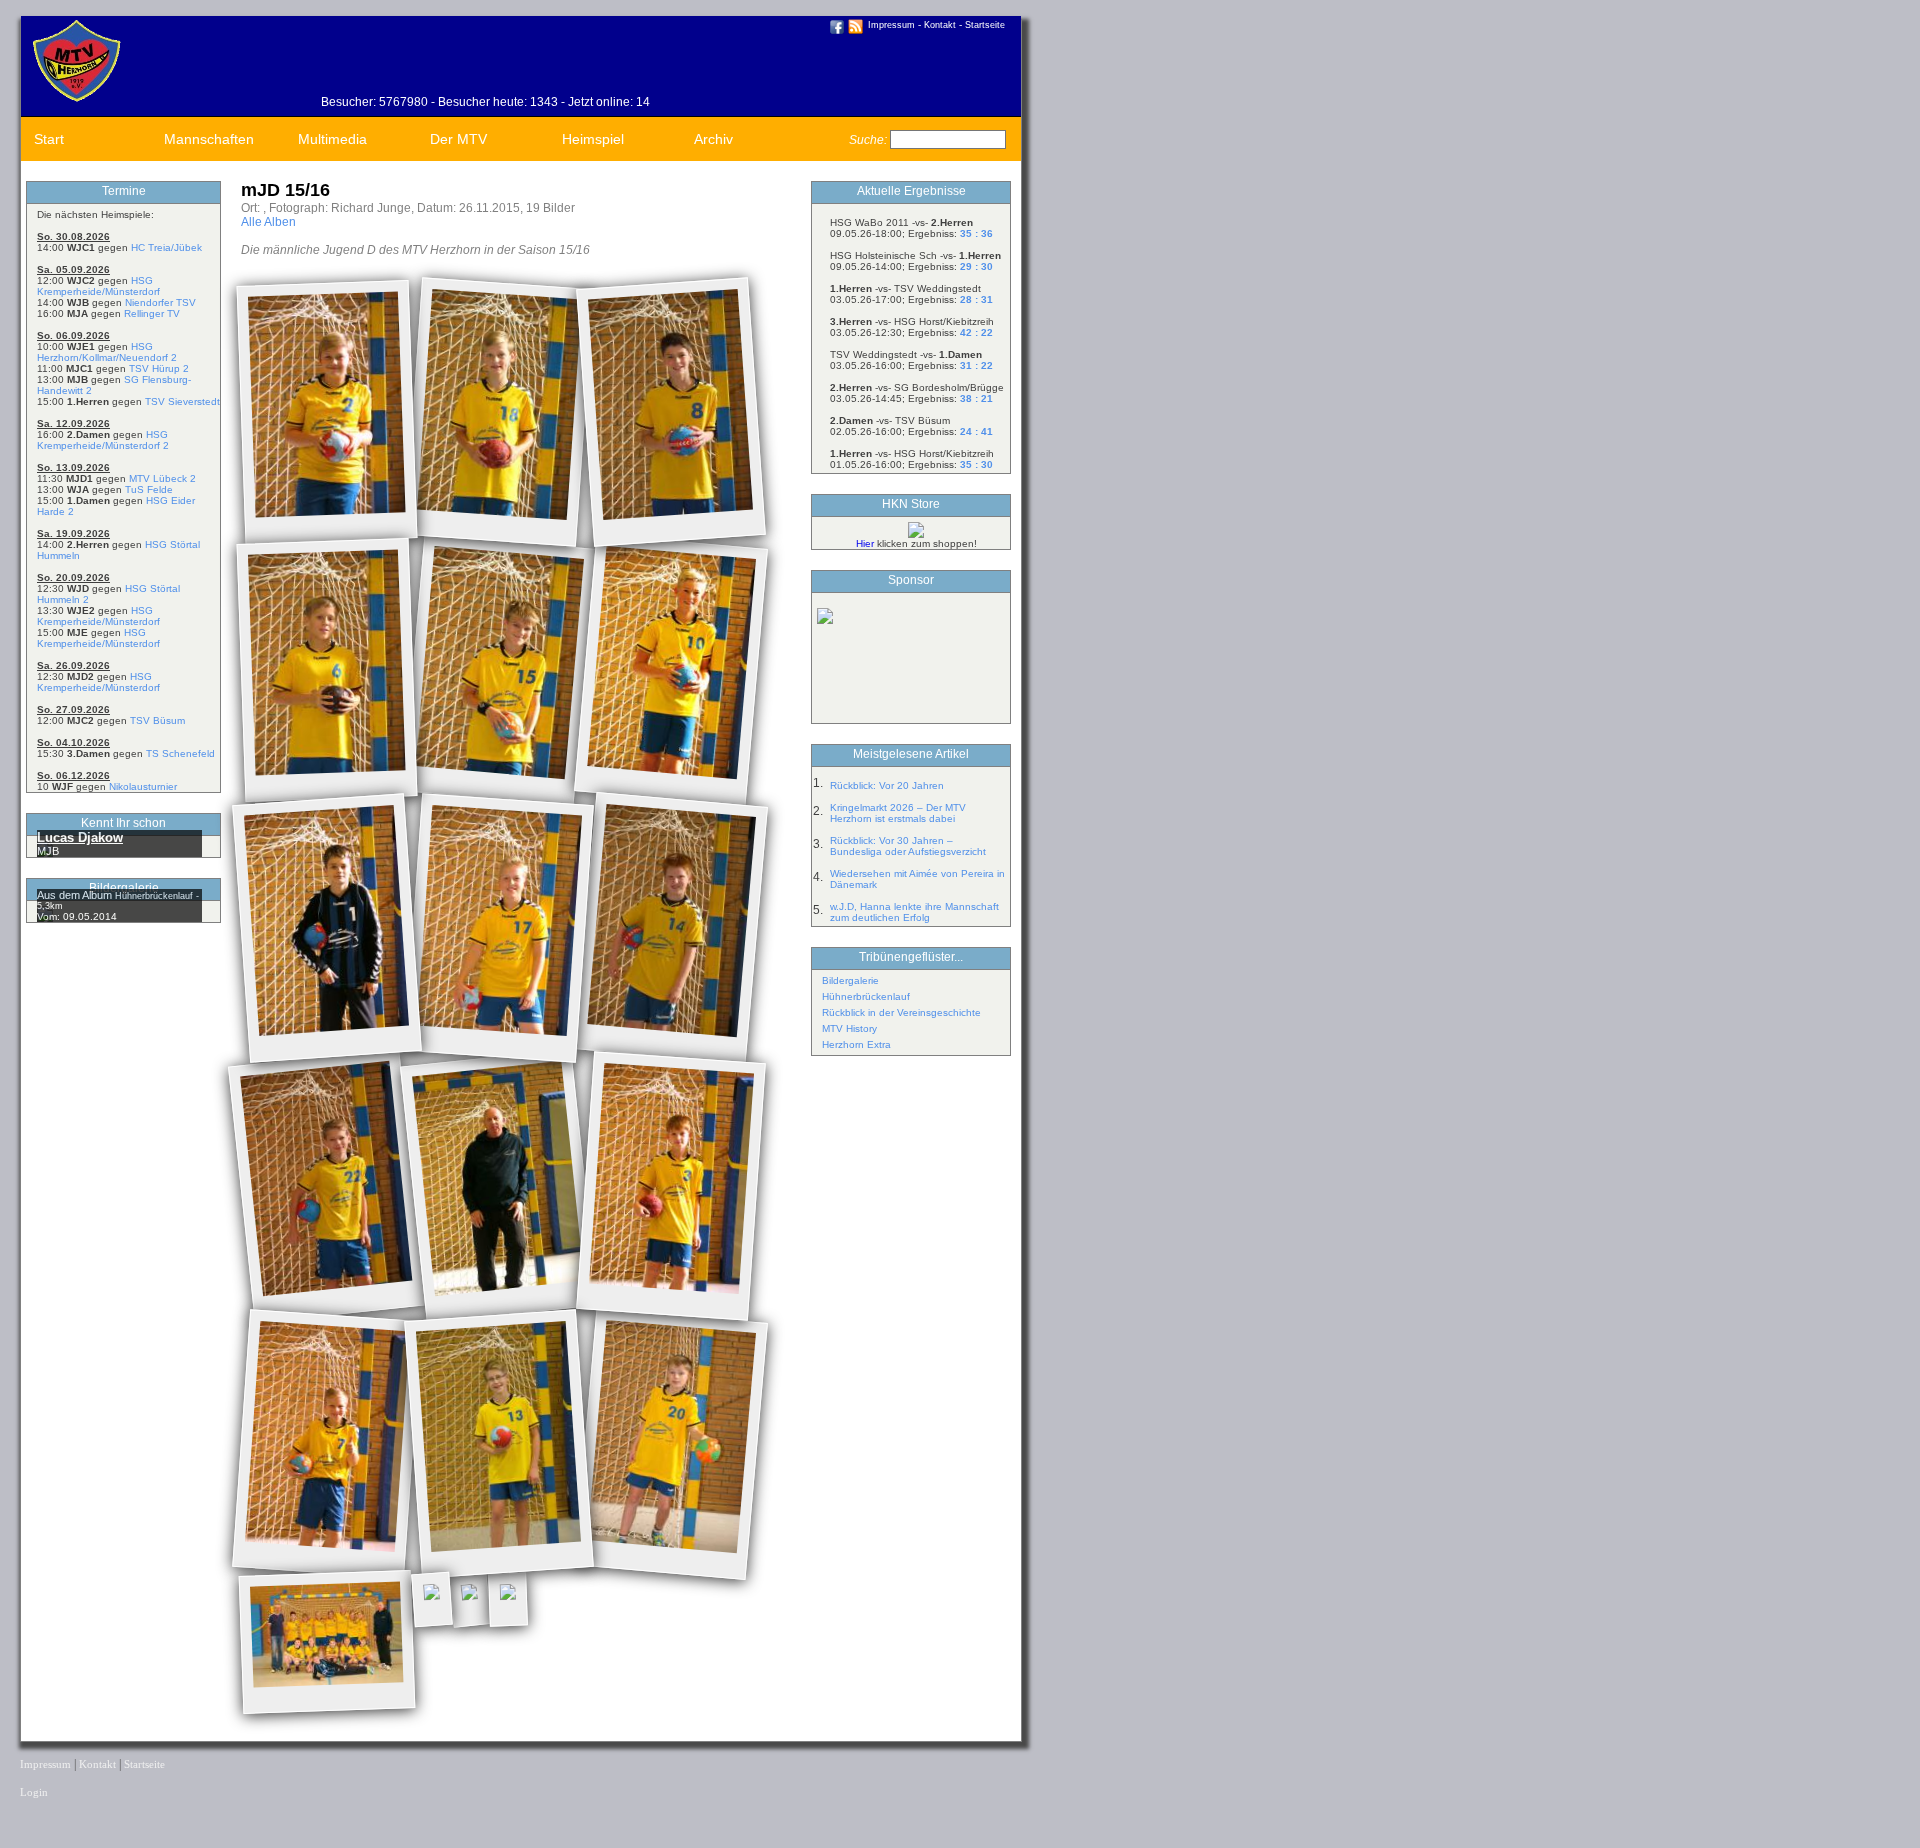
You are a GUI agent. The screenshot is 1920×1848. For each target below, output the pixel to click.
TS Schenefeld (180, 753)
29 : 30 (976, 266)
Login (34, 1792)
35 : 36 (976, 233)
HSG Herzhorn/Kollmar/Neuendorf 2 (107, 352)
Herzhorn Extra (856, 1044)
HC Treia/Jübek (166, 247)
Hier (865, 543)
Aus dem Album (76, 895)
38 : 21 (976, 398)
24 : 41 (976, 431)
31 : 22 (976, 365)
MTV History (849, 1028)
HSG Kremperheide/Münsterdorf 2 (103, 440)
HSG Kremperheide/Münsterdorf (98, 286)
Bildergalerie (850, 980)
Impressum (891, 25)
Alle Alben (268, 222)
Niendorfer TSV (160, 302)
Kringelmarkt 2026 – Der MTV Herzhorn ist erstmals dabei (898, 813)
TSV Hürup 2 (159, 368)
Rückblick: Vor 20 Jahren (887, 785)
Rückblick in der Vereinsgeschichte (901, 1012)
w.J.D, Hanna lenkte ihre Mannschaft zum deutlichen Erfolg (914, 912)
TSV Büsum (157, 720)
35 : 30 (976, 464)
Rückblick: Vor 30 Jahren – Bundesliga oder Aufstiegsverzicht (908, 846)
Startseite (985, 25)
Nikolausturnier (143, 786)
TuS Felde (149, 489)
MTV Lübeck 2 (162, 478)
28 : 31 (976, 299)
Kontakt (940, 25)
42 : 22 (976, 332)
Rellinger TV (152, 313)
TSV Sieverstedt (182, 401)
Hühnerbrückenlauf (866, 996)
